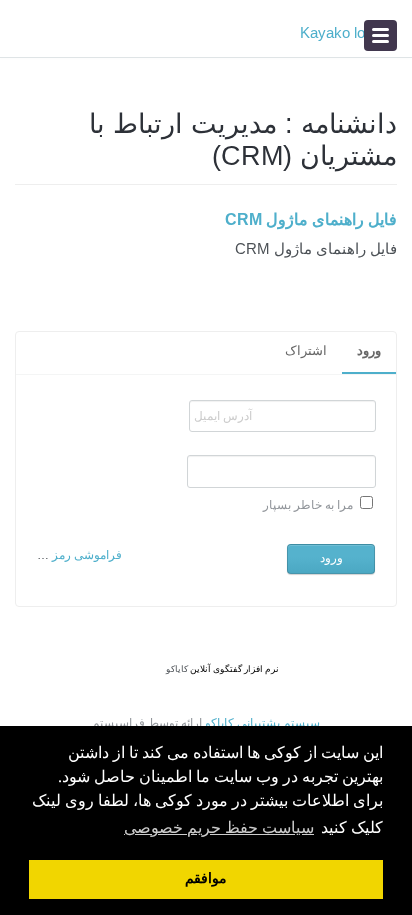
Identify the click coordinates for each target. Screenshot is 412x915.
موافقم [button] (206, 879)
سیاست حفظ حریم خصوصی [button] (219, 829)
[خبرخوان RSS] (22, 135)
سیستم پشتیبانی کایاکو (262, 723)
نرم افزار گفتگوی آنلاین (234, 669)
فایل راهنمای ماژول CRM (311, 219)
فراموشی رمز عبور (74, 555)
